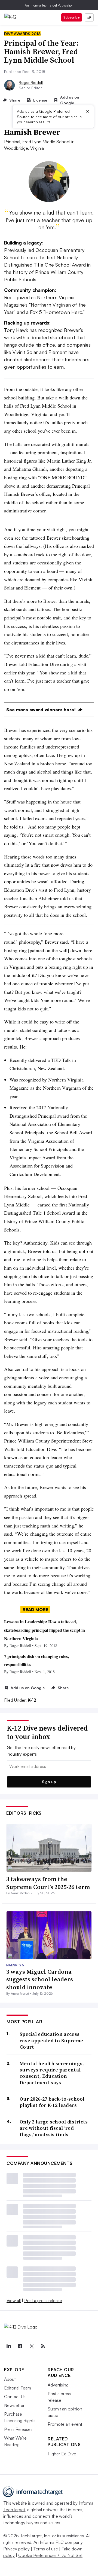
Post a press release (43, 2300)
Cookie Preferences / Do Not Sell (50, 2555)
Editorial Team (18, 2388)
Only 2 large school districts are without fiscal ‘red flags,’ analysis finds (54, 2128)
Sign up (49, 1782)
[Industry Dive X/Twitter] (31, 2346)
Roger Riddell (31, 82)
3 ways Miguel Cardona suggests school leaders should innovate (40, 1979)
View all (14, 2300)
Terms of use (46, 2549)
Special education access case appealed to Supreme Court (51, 2040)
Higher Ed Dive (62, 2454)
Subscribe (72, 17)
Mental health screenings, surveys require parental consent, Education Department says (52, 2073)
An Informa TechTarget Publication (49, 5)
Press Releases (18, 2429)
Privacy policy (16, 2549)
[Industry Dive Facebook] (20, 2346)
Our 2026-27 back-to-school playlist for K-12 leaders (52, 2102)
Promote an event (65, 2424)
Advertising (58, 2385)
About (10, 2379)
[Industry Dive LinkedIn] (8, 2346)
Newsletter (14, 2405)
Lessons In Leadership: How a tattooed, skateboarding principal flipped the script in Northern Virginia (45, 1630)
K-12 (32, 1700)
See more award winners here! (42, 710)
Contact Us (15, 2397)
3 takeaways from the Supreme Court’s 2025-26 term (48, 1883)
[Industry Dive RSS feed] (43, 2346)
